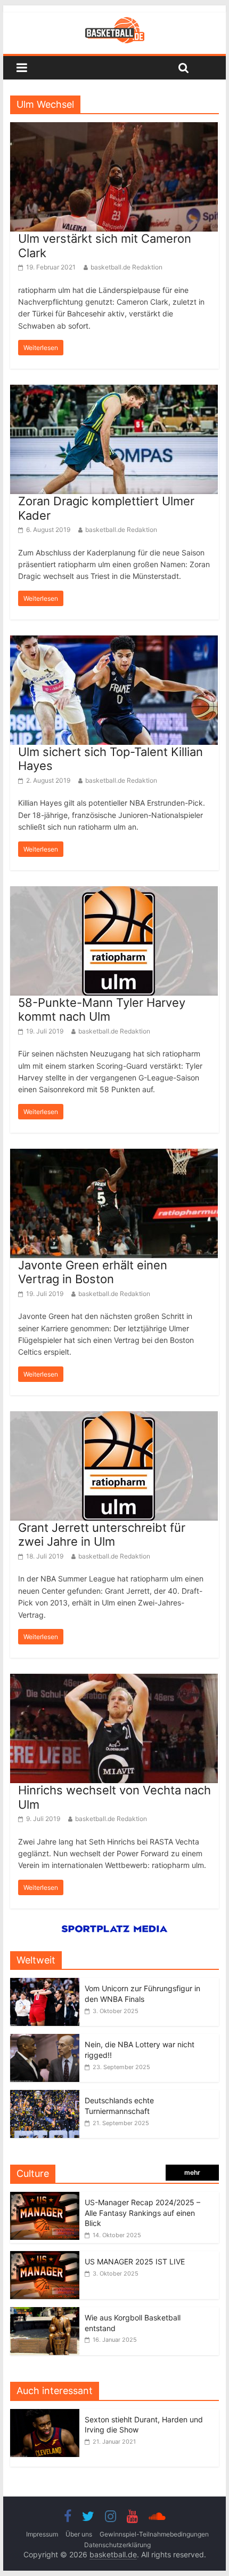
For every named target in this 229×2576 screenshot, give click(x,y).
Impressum (42, 2534)
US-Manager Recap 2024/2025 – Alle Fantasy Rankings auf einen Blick (142, 2213)
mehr (192, 2172)
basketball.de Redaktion (126, 267)
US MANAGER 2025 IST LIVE (135, 2261)
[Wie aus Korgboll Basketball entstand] (45, 2313)
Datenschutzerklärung (117, 2545)
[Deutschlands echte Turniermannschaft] (45, 2096)
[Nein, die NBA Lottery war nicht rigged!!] (45, 2040)
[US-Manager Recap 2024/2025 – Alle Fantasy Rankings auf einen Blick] (45, 2197)
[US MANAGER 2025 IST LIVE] (45, 2257)
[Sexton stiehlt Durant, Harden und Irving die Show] (47, 2415)
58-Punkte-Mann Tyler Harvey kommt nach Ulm (102, 1009)
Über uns (79, 2534)
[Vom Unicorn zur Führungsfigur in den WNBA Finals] (45, 1983)
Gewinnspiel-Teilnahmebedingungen (154, 2534)
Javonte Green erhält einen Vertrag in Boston (93, 1272)
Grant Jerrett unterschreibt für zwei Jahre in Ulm (102, 1535)
